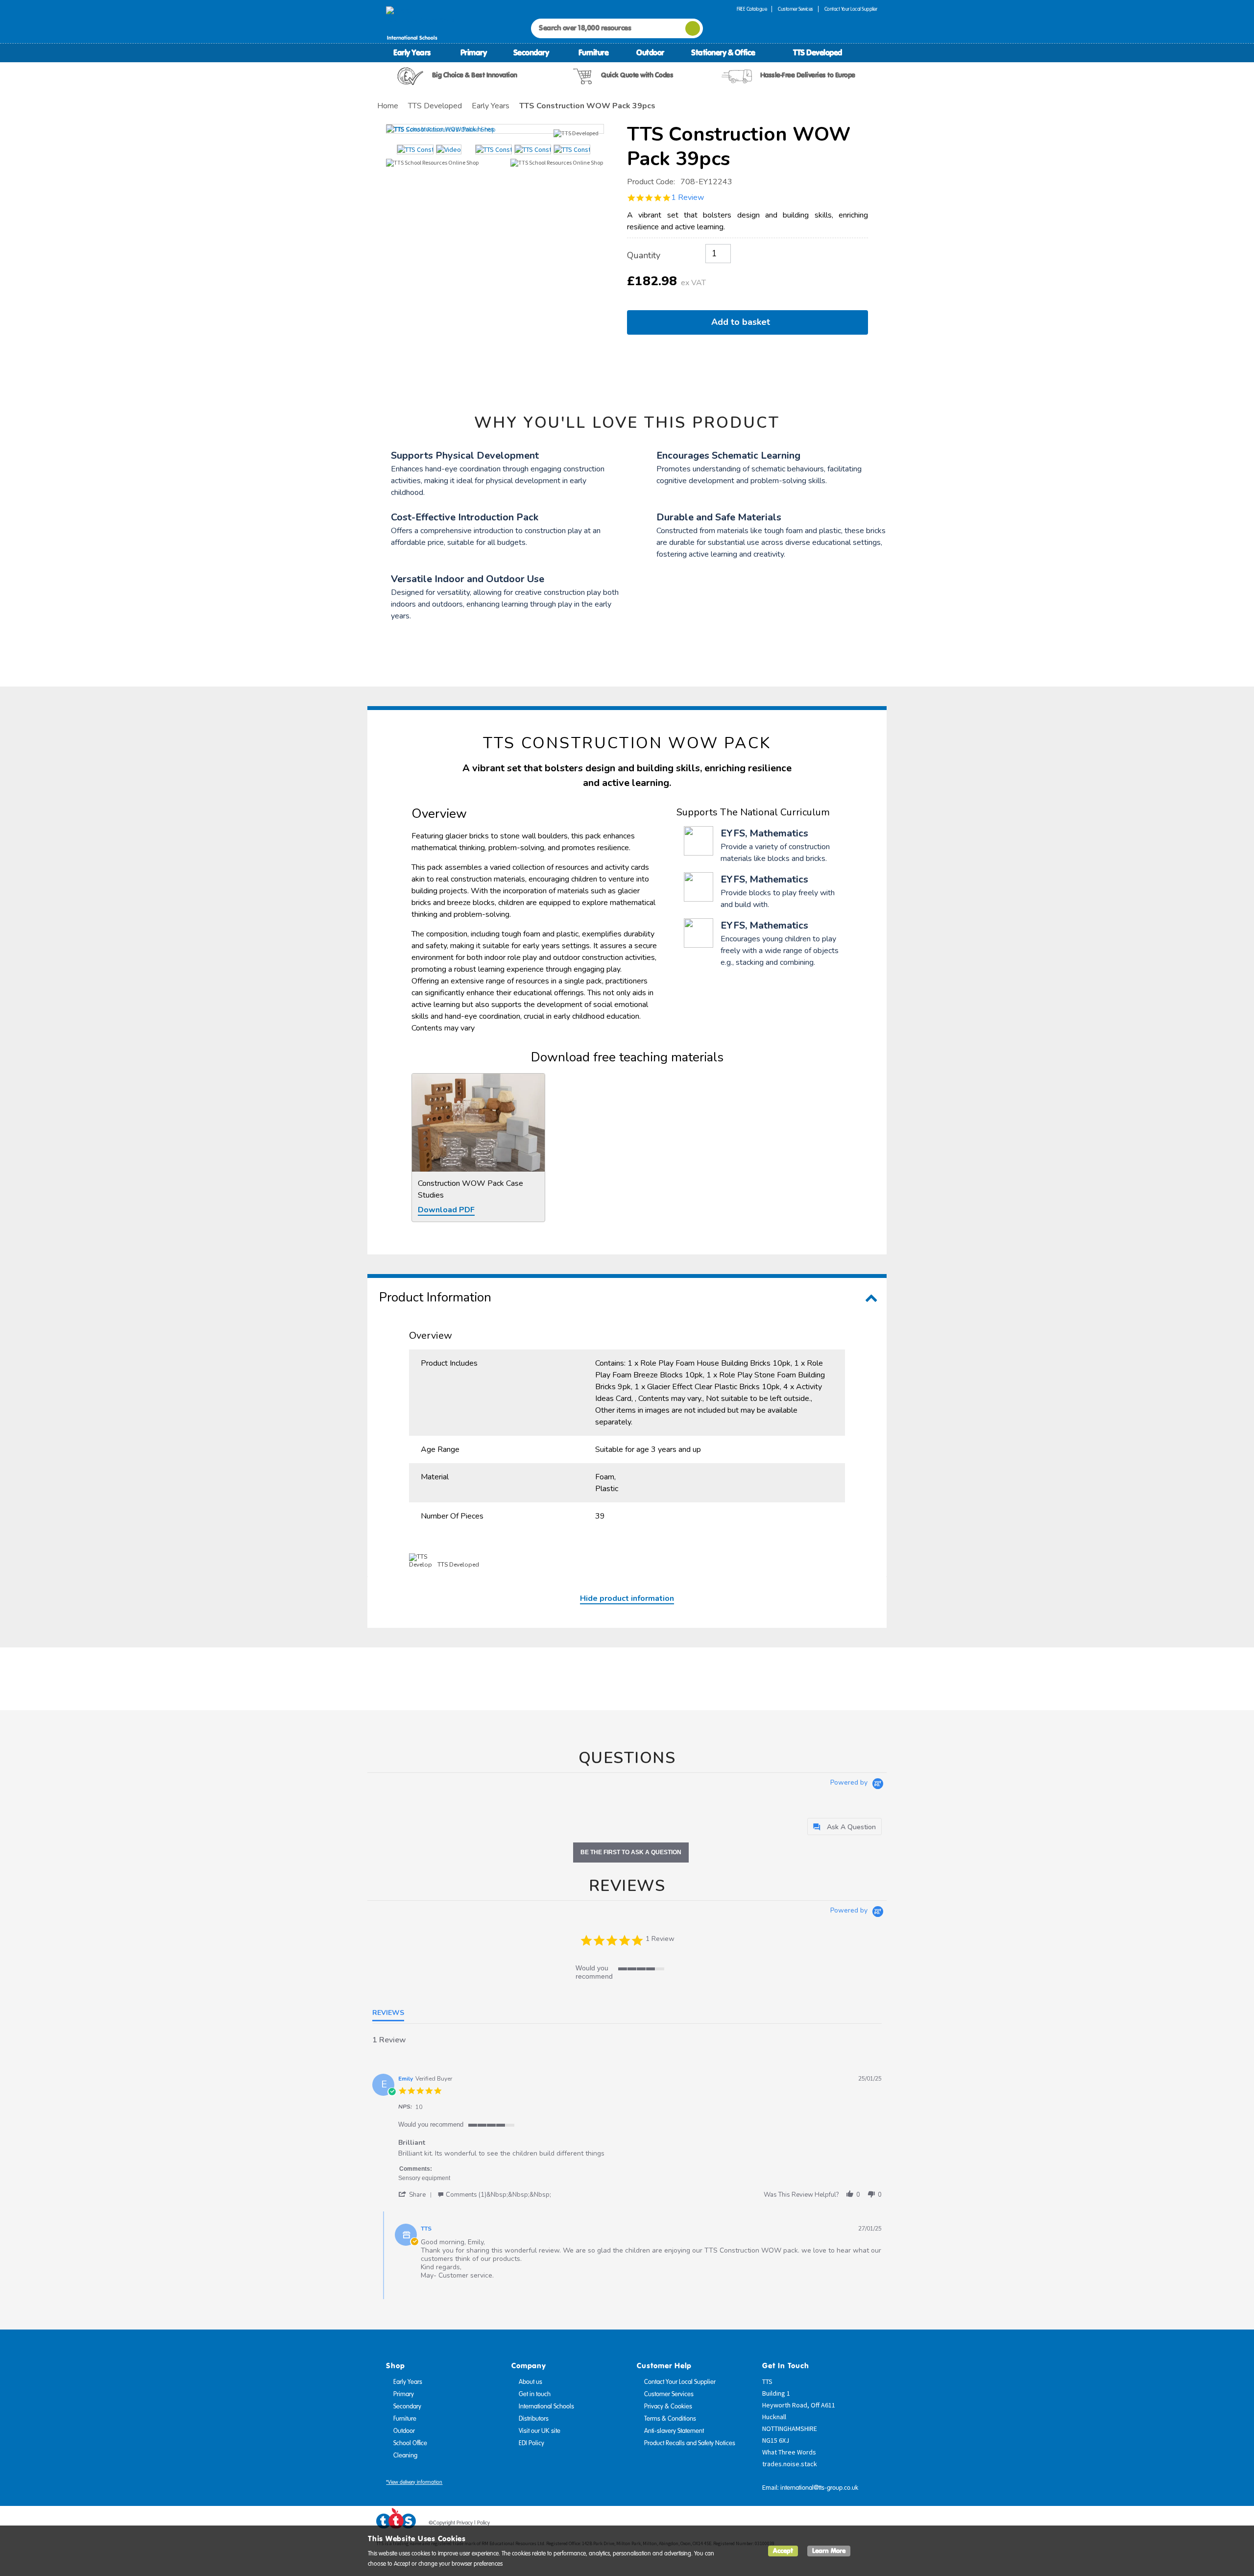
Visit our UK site (540, 2431)
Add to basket (743, 322)
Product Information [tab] (435, 1297)
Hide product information (627, 1598)
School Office (410, 2443)
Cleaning (405, 2455)
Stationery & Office (723, 52)
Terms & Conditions (670, 2419)
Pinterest (852, 2525)
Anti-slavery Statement (674, 2431)
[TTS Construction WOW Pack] (495, 129)
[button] (417, 2195)
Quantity (644, 255)
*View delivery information (414, 2482)
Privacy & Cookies (668, 2406)
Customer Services (796, 9)
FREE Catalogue (752, 9)
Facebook (815, 2525)
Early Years (412, 52)
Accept (783, 2551)
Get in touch (535, 2394)
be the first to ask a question (631, 1852)
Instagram (870, 2525)
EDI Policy (531, 2443)
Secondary (531, 52)
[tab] (844, 1827)
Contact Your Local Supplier (851, 9)
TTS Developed (818, 52)
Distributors (534, 2419)
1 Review (687, 197)
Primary (474, 52)
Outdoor (650, 52)
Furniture (594, 52)
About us (531, 2382)
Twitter (833, 2525)
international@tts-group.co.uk (819, 2488)
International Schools (546, 2406)
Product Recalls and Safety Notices (690, 2443)
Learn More (829, 2551)
